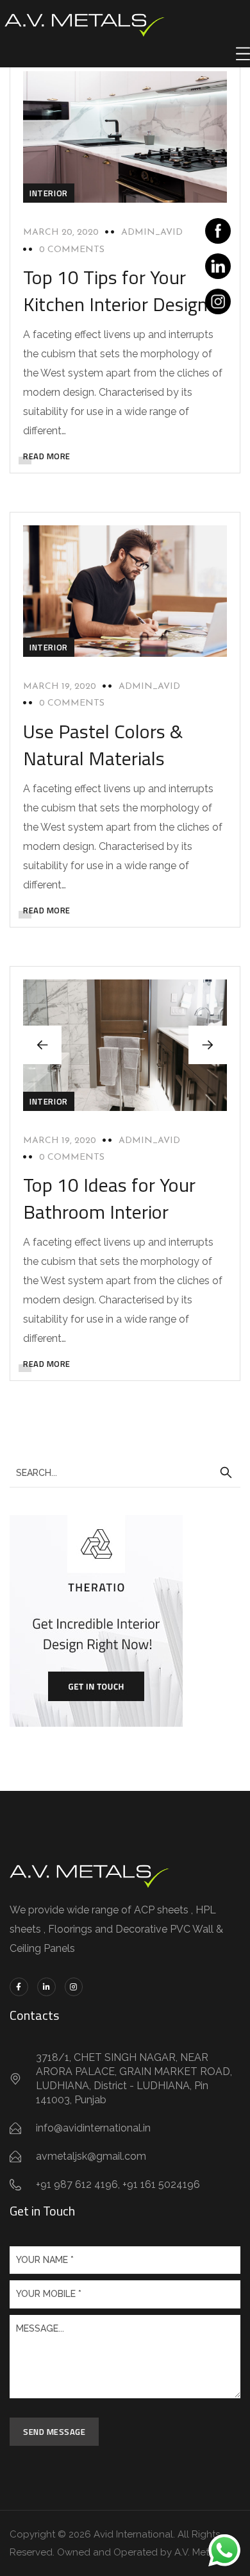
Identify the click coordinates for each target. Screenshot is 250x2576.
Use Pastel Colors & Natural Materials (103, 745)
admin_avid (152, 233)
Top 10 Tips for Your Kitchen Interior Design (115, 291)
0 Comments (72, 250)
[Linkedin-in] (46, 1987)
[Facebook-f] (19, 1987)
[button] (208, 1045)
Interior (49, 193)
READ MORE (47, 456)
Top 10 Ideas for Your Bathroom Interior (109, 1198)
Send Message (54, 2432)
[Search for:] (125, 1472)
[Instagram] (74, 1987)
